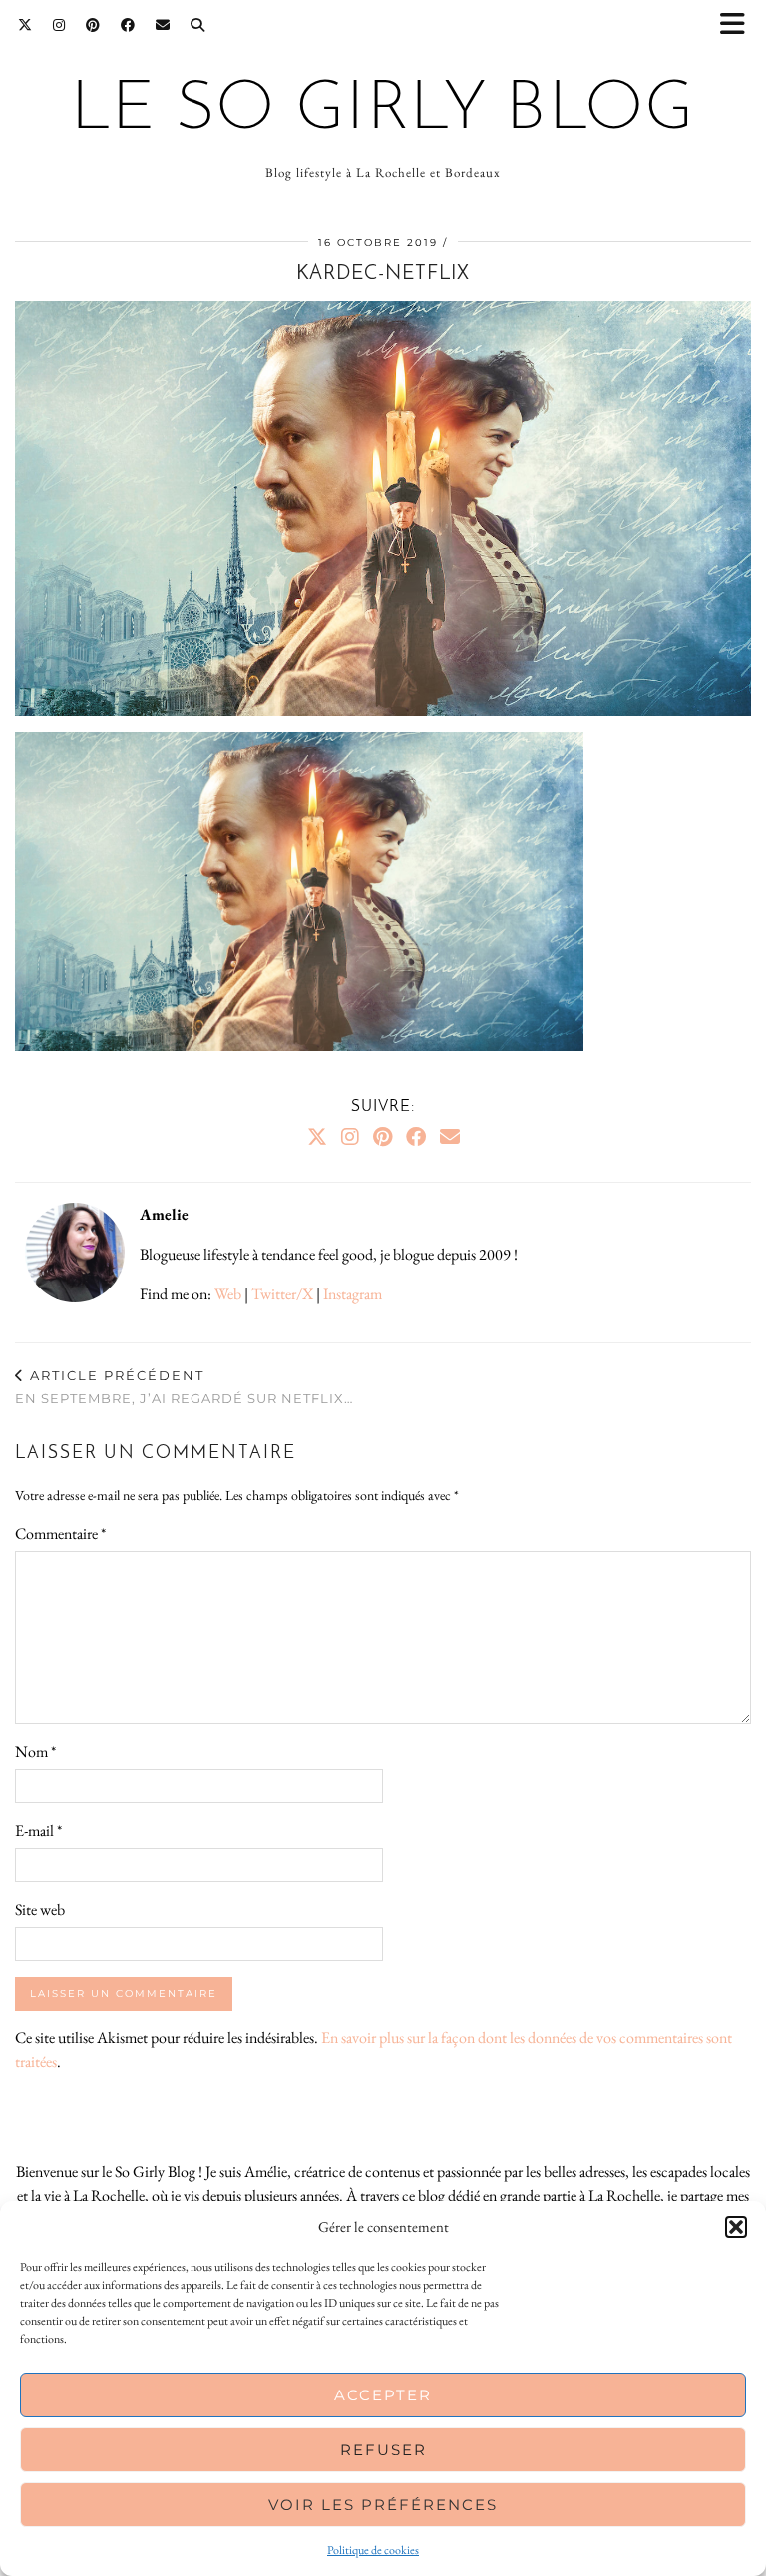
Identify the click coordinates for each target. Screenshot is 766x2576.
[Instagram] (59, 25)
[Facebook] (128, 25)
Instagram (353, 1294)
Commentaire (60, 1533)
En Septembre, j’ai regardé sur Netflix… (184, 1387)
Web (228, 1294)
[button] (739, 25)
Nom (35, 1752)
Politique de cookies (373, 2550)
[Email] (163, 25)
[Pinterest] (93, 25)
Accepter (383, 2395)
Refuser (383, 2450)
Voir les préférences (383, 2505)
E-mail (38, 1831)
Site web (40, 1909)
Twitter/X (282, 1294)
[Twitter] (25, 25)
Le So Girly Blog (383, 110)
